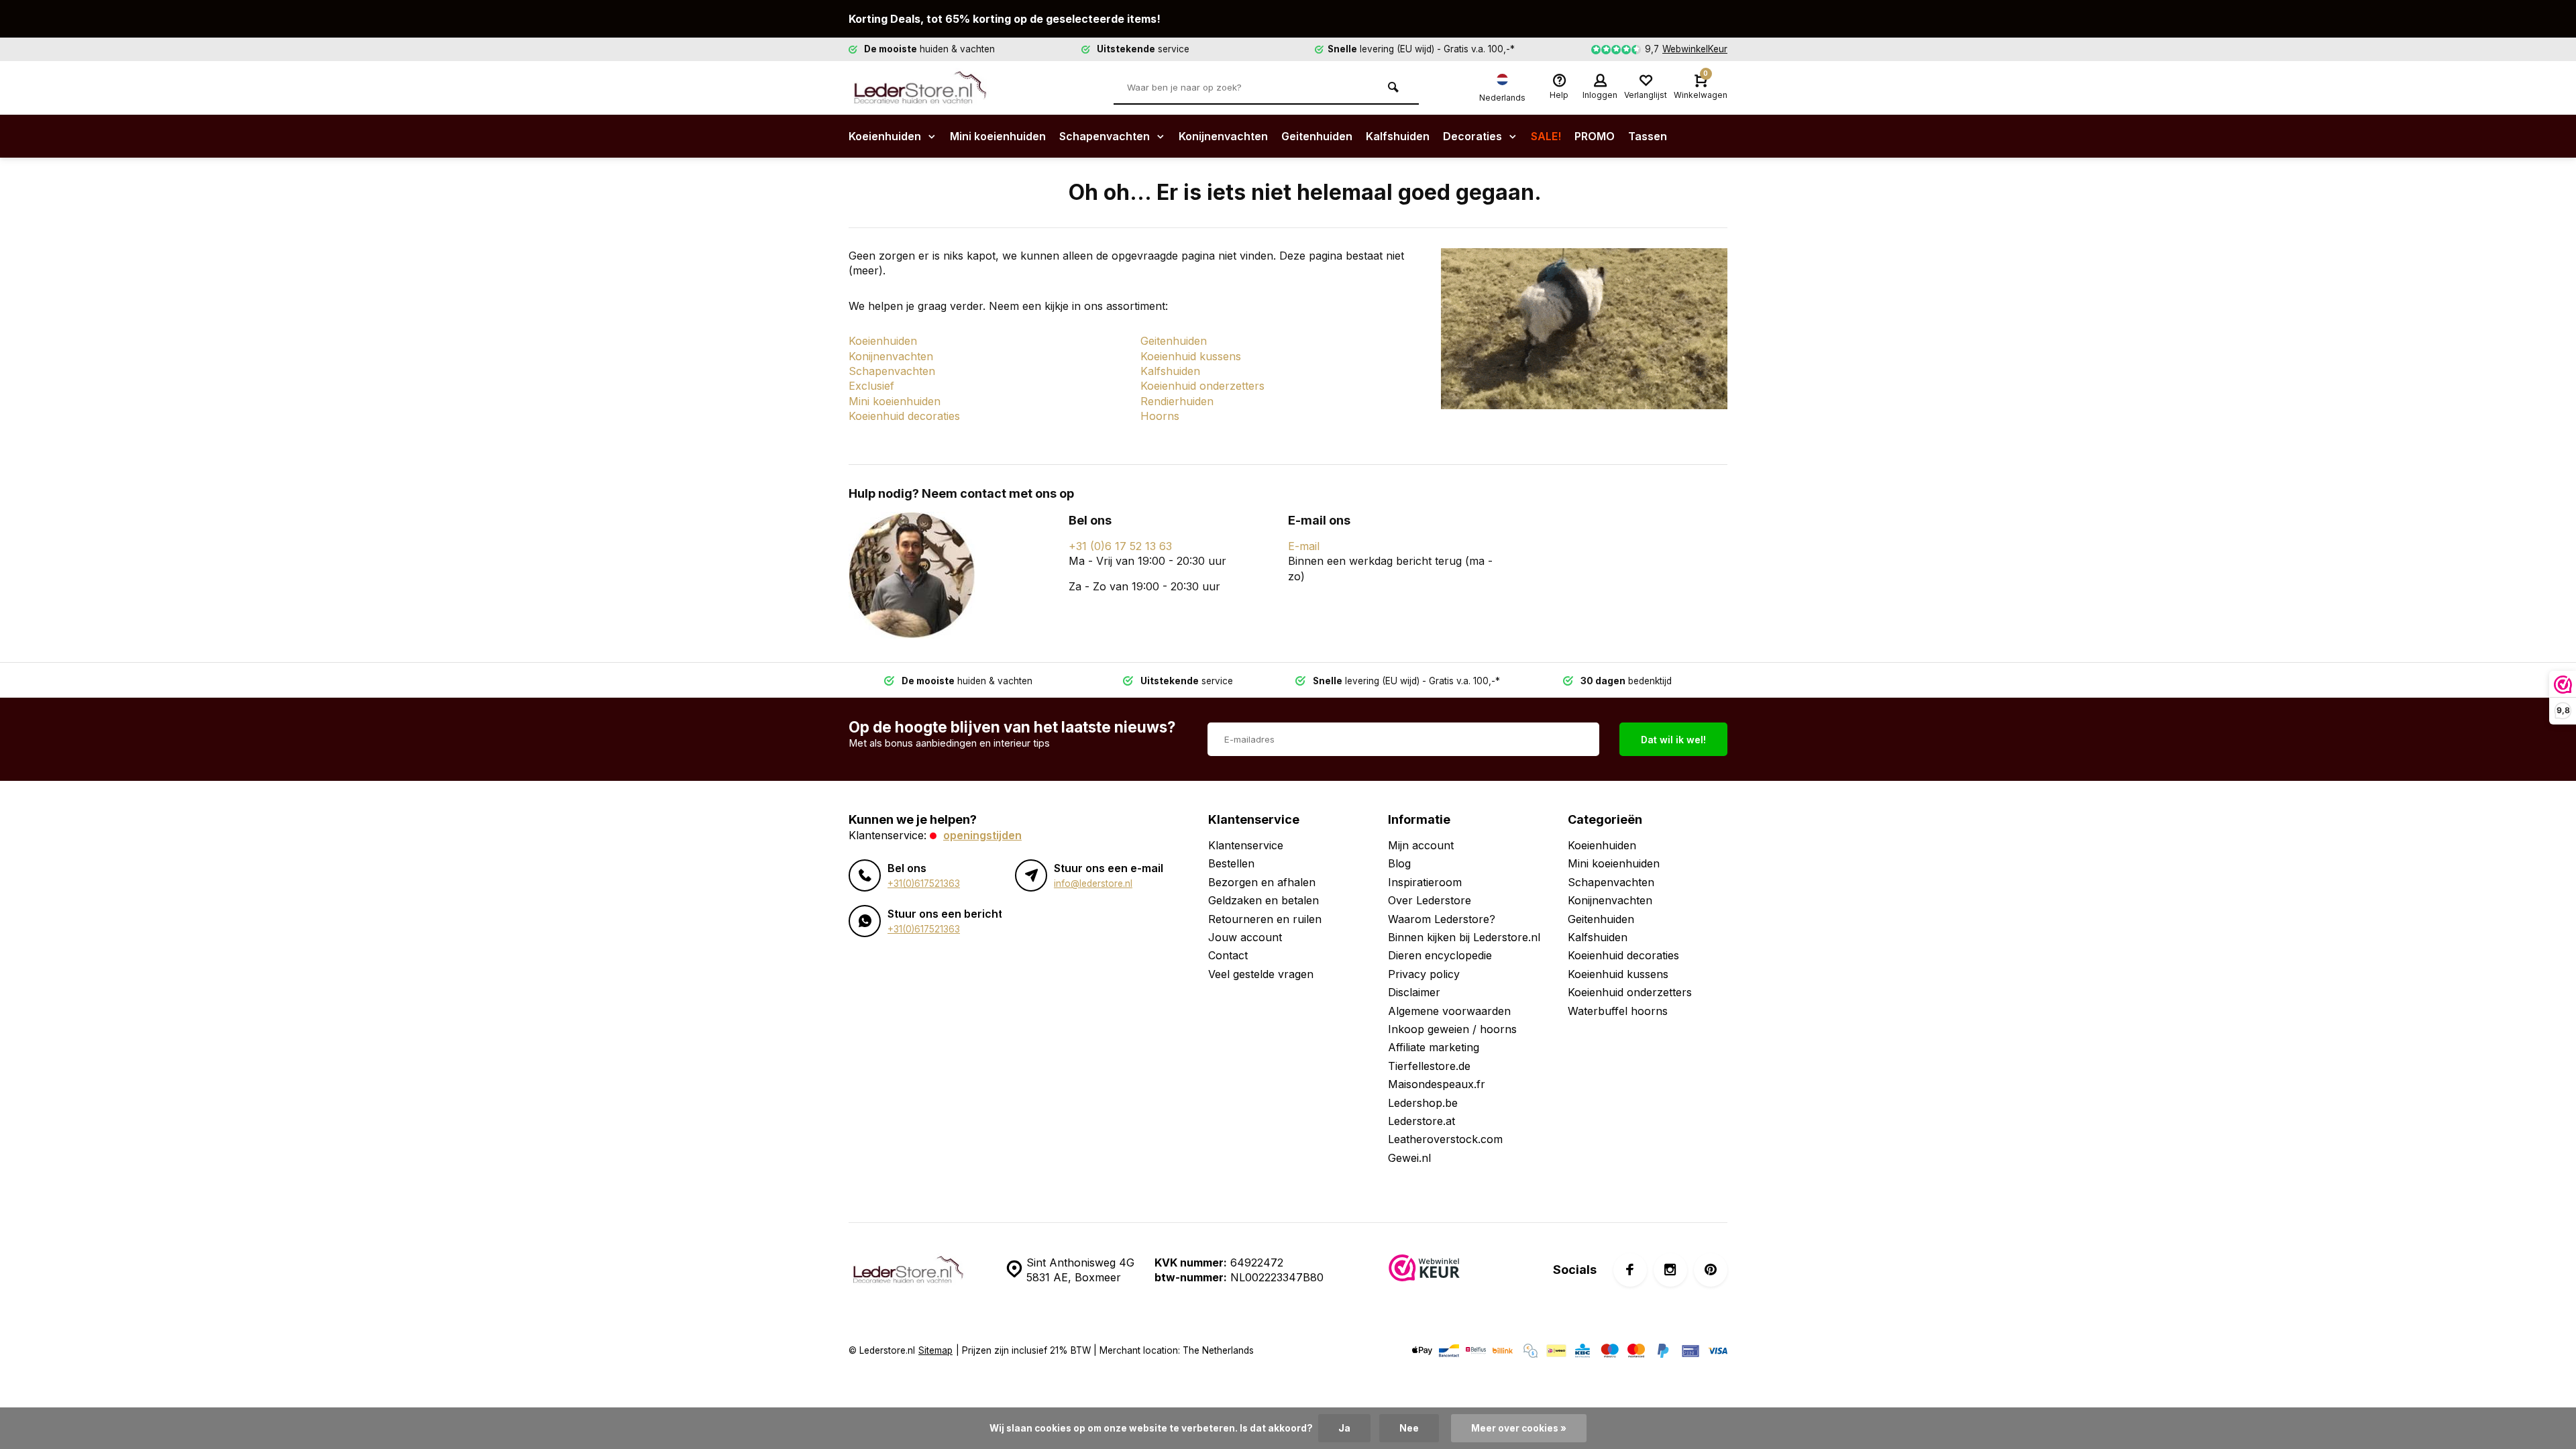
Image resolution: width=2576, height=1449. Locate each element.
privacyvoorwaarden (1352, 773)
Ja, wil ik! (1350, 739)
